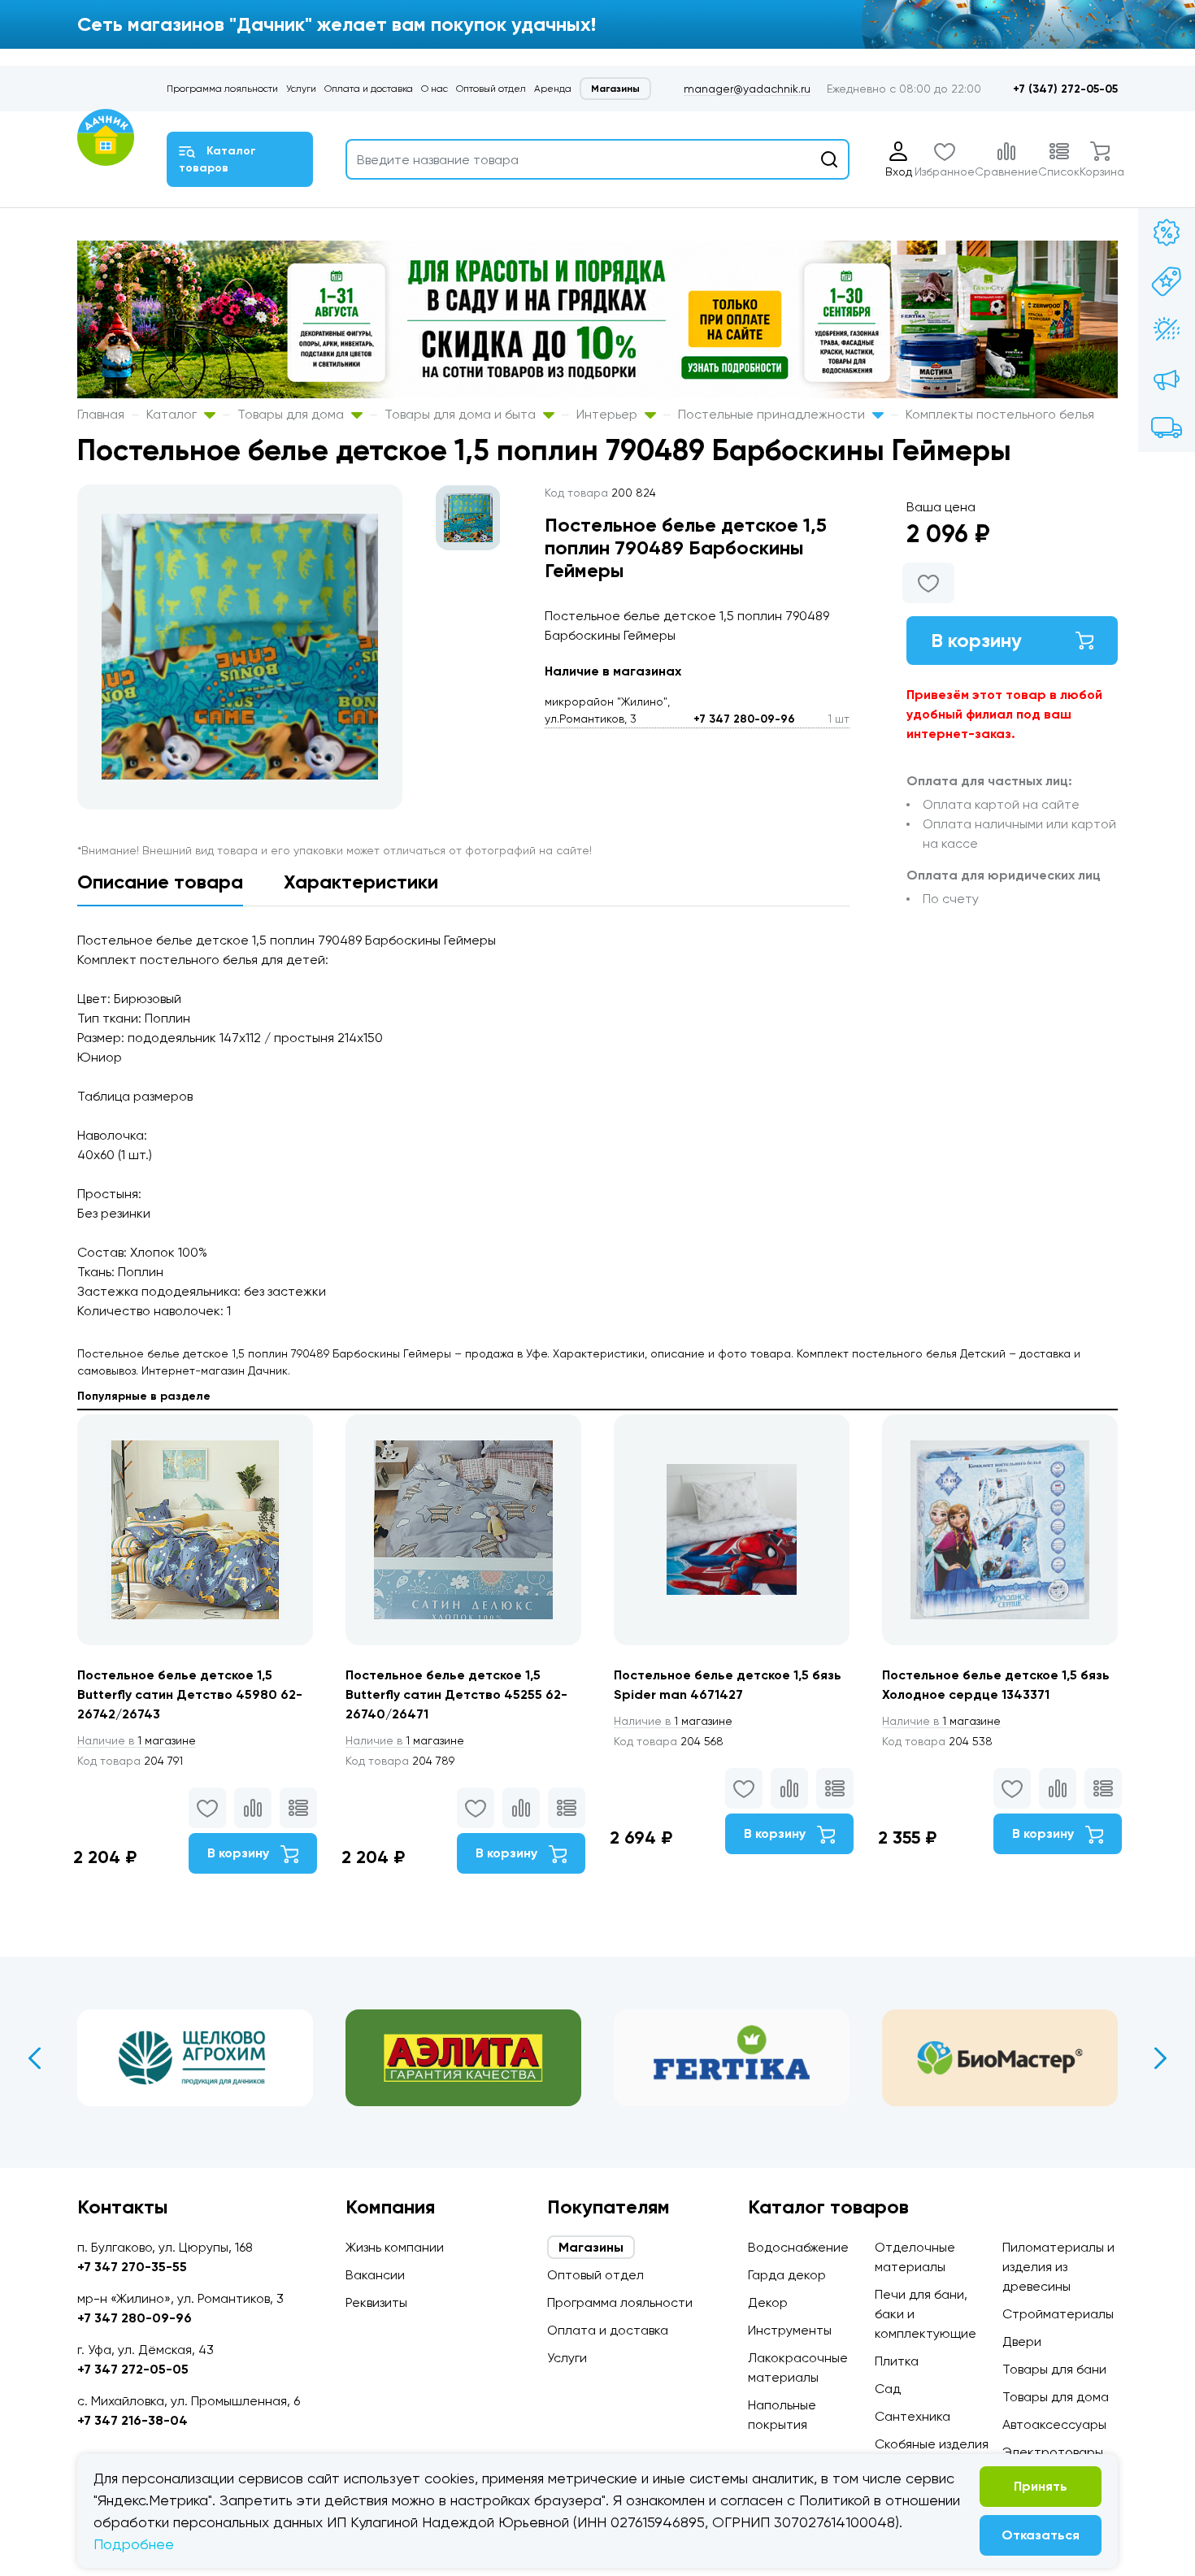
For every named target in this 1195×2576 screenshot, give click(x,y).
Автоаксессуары (1054, 2424)
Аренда (553, 89)
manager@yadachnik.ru (747, 89)
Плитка (897, 2361)
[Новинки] (1167, 281)
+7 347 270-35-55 (132, 2267)
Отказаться (1041, 2535)
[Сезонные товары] (1167, 330)
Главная (101, 414)
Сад (888, 2389)
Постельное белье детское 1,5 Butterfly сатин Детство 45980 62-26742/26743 (190, 1694)
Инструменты (790, 2330)
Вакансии (375, 2275)
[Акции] (1167, 232)
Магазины (615, 89)
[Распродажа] (1167, 379)
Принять (1041, 2486)
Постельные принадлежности (773, 414)
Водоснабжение (798, 2247)
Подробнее (134, 2544)
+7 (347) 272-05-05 (1065, 89)
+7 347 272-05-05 (133, 2369)
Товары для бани (1054, 2369)
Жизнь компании (395, 2247)
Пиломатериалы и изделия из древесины (1058, 2267)
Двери (1022, 2341)
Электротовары (1053, 2452)
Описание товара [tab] (160, 882)
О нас (435, 89)
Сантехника (913, 2416)
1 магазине (137, 1740)
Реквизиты (376, 2302)
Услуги (301, 89)
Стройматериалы (1058, 2314)
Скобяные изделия (932, 2444)
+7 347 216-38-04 (133, 2420)
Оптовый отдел (491, 89)
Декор (768, 2302)
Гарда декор (787, 2275)
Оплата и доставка (369, 89)
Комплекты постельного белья (1000, 414)
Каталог (173, 414)
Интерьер (608, 414)
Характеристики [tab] (361, 882)
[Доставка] (1167, 428)
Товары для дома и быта (462, 414)
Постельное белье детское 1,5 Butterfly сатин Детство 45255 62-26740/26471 (456, 1694)
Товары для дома (292, 414)
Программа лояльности (222, 89)
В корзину (976, 640)
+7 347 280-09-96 (744, 719)
